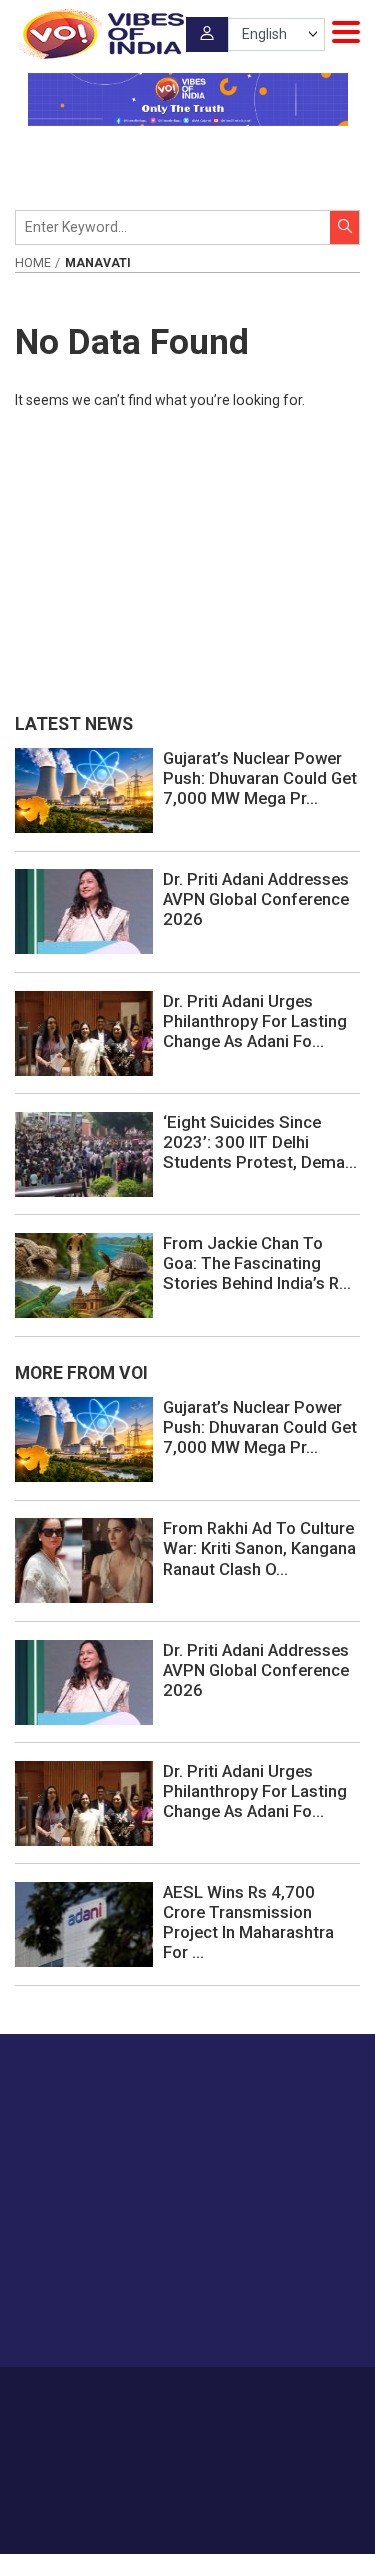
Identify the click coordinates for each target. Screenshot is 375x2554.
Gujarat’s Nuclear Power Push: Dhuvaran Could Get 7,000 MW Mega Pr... (260, 778)
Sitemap (234, 2417)
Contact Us (230, 2396)
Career (96, 2396)
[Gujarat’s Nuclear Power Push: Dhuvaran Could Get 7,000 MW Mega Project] (84, 789)
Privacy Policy (156, 2417)
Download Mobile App (187, 2503)
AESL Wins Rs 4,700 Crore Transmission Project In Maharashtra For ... (248, 1922)
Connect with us (115, 2312)
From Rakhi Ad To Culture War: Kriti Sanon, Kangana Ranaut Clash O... (259, 1548)
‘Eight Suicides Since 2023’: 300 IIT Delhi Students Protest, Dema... (260, 1142)
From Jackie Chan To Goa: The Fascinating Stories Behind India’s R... (257, 1263)
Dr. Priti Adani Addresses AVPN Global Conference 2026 (256, 899)
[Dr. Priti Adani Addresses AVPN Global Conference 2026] (84, 911)
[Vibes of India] (99, 34)
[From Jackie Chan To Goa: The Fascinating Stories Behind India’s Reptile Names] (84, 1274)
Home (33, 263)
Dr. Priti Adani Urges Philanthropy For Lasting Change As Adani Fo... (255, 1021)
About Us (156, 2396)
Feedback (304, 2396)
